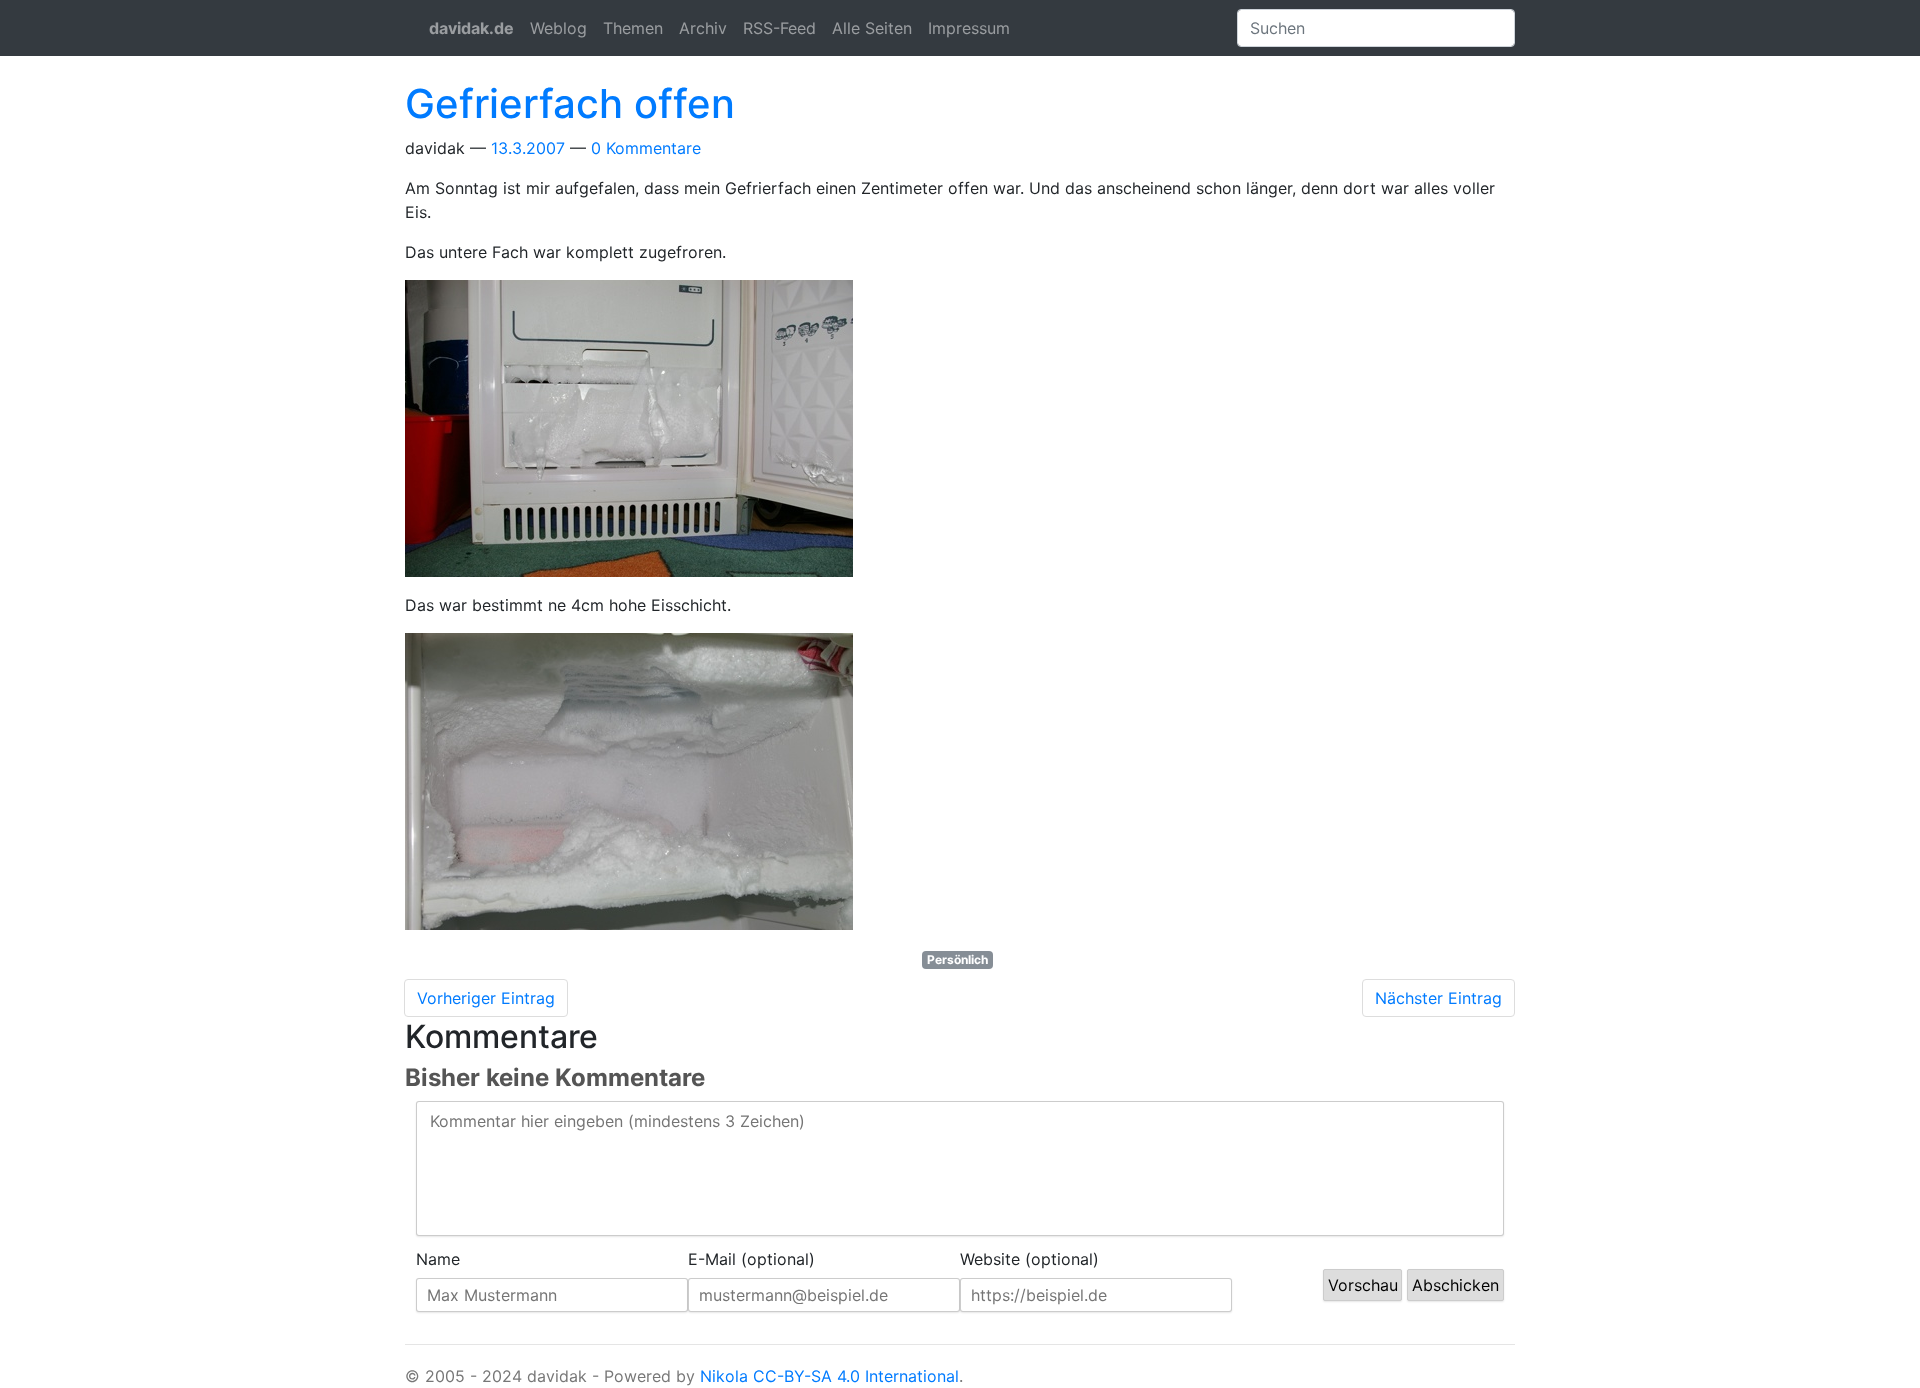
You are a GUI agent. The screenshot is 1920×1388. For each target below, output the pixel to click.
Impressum (969, 28)
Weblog (558, 28)
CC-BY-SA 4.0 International (856, 1376)
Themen (633, 28)
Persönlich (957, 959)
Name (438, 1259)
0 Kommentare (646, 148)
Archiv (703, 28)
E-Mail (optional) (751, 1259)
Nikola (724, 1376)
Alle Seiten (872, 28)
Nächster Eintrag (1438, 998)
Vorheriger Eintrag (486, 998)
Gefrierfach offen (570, 103)
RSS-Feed (779, 28)
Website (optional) (1029, 1259)
